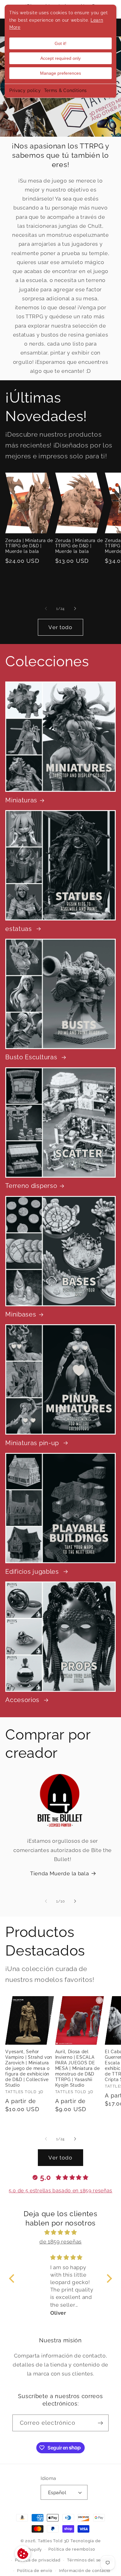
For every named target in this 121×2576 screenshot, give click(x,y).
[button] (13, 2278)
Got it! (60, 43)
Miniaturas (21, 800)
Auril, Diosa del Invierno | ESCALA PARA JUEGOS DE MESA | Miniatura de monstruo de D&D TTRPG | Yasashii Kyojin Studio (78, 2068)
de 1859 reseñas (60, 2242)
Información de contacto (85, 2571)
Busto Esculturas (32, 1057)
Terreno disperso (31, 1186)
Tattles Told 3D (54, 2541)
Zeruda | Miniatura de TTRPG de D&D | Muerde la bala (29, 546)
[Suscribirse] (100, 2423)
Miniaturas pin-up (33, 1443)
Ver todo (60, 627)
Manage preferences (60, 73)
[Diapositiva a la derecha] (75, 609)
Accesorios (23, 1700)
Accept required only (60, 58)
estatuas (19, 929)
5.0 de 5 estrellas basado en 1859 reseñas (60, 2191)
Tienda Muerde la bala (60, 1873)
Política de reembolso (72, 2549)
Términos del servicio (90, 2560)
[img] (61, 2232)
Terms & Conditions (65, 90)
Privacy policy (25, 90)
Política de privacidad (38, 2560)
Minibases (21, 1314)
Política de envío (35, 2571)
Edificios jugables (33, 1572)
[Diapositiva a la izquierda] (46, 609)
